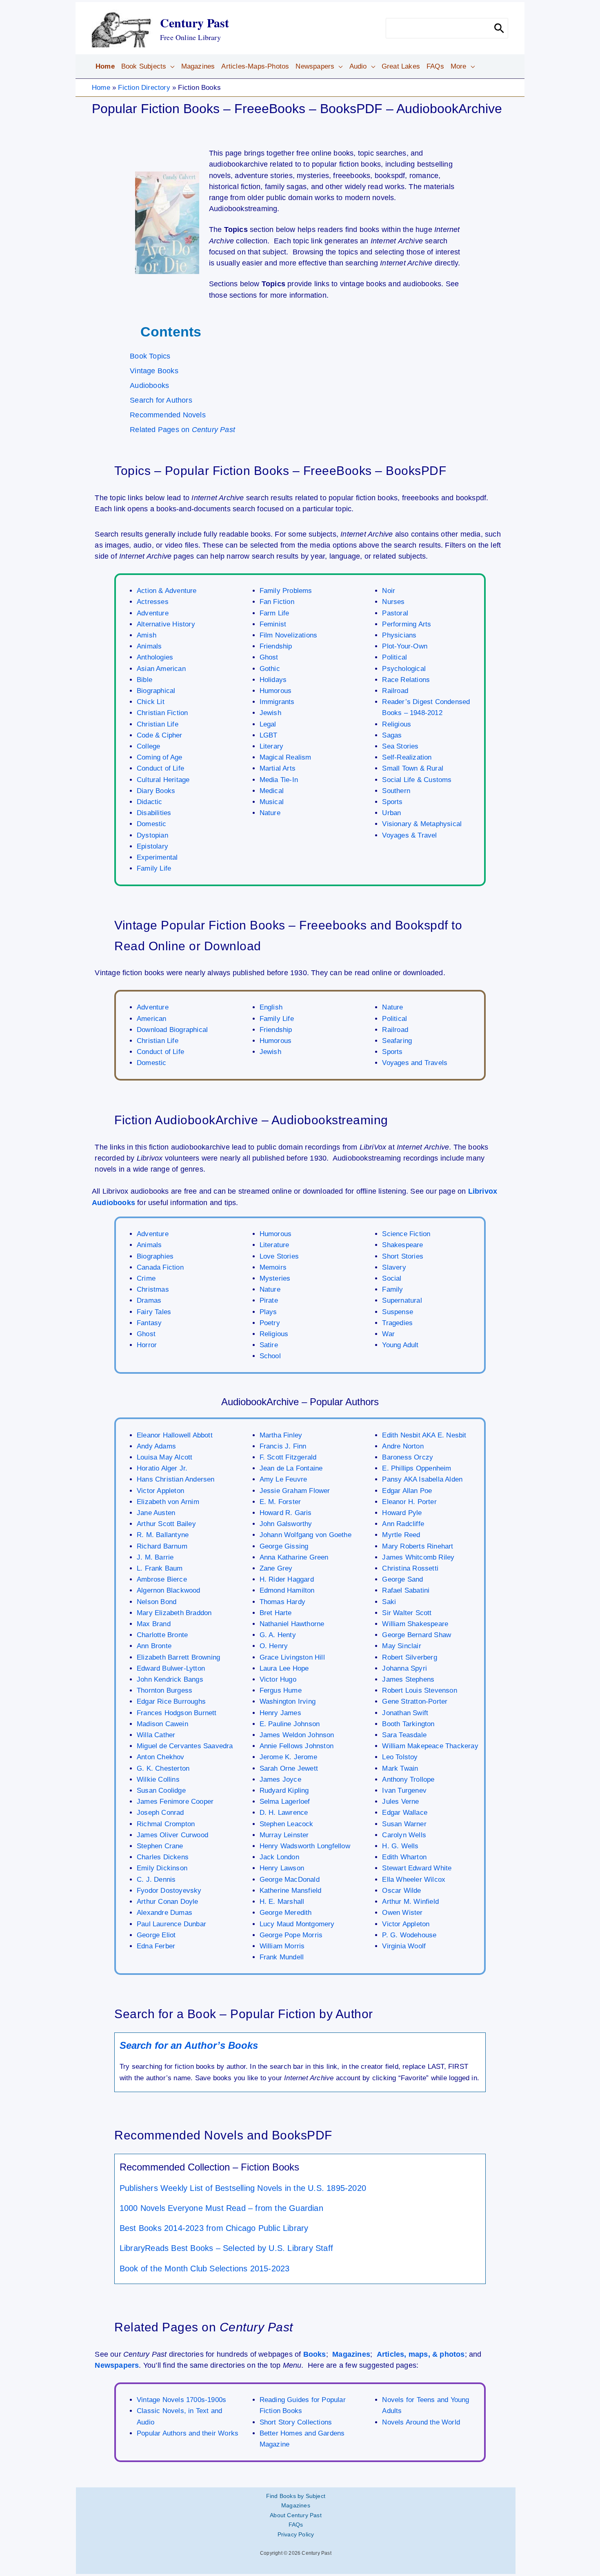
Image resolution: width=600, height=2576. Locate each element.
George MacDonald (290, 1880)
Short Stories (403, 1256)
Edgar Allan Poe (407, 1491)
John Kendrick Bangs (170, 1679)
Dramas (149, 1300)
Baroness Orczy (408, 1457)
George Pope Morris (291, 1935)
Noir (389, 591)
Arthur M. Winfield (410, 1902)
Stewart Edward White (417, 1868)
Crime (146, 1278)
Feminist (273, 624)
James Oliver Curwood (172, 1835)
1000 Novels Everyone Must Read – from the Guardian (221, 2208)
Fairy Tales (154, 1312)
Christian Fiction (162, 713)
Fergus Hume (281, 1690)
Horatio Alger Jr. (162, 1468)
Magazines (351, 2354)
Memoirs (273, 1267)
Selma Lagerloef (285, 1802)
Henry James (280, 1713)
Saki (389, 1602)
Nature (270, 813)
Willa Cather (156, 1735)
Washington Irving (288, 1701)
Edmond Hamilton (287, 1590)
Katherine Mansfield (291, 1891)
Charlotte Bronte (162, 1635)
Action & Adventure (167, 591)
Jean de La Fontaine (291, 1468)
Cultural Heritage (163, 780)
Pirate (269, 1300)
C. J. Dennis (156, 1880)
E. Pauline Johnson (290, 1724)
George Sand (402, 1579)
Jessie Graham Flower (295, 1491)
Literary (272, 746)
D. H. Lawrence (284, 1813)
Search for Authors (161, 400)
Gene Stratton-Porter (415, 1701)
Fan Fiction (277, 602)
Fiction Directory (144, 88)
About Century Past (296, 2515)
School (270, 1356)
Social (392, 1278)
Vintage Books (154, 371)
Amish (147, 635)
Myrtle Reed (401, 1535)
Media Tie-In (279, 780)
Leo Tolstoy (400, 1757)
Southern (396, 791)
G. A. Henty (278, 1635)
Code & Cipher (160, 735)
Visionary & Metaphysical (422, 824)
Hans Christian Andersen (176, 1479)
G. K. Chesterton (163, 1768)
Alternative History (166, 624)
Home (101, 88)
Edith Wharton (404, 1857)
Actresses (153, 602)
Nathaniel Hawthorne (292, 1624)
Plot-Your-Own (405, 646)
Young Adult (400, 1345)
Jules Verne (400, 1802)
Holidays (273, 680)
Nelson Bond (157, 1602)
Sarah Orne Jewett (289, 1768)
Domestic (152, 824)
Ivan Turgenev (404, 1790)
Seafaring (397, 1041)
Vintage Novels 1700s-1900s (181, 2400)
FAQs (296, 2525)
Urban (391, 813)
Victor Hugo (278, 1679)
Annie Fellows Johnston (297, 1746)
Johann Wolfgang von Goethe (306, 1535)
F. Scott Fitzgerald (288, 1457)
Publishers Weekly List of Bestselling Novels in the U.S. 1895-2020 (243, 2188)
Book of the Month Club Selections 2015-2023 (205, 2268)
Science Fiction (406, 1234)
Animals (149, 646)
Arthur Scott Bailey (166, 1524)
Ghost (269, 657)
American (152, 1019)
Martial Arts (278, 768)
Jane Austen (156, 1513)
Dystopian (152, 835)
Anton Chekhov (161, 1757)
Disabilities (154, 813)
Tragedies (397, 1323)
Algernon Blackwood (169, 1590)
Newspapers (117, 2365)
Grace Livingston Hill (292, 1657)
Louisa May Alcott (164, 1457)
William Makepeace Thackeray (430, 1746)
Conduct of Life (160, 768)
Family (392, 1289)
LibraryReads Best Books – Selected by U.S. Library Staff (226, 2248)
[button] (170, 67)
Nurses (393, 602)
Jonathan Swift (405, 1713)
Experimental (157, 857)
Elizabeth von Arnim (168, 1502)
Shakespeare (402, 1245)
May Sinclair (401, 1646)
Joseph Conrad (160, 1813)
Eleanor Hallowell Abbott (175, 1435)
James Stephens (408, 1679)
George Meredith (286, 1913)
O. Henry (274, 1646)
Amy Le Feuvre (283, 1479)
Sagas (392, 735)
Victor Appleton (160, 1491)
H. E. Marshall (282, 1902)
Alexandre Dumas (164, 1913)
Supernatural (402, 1300)
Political (394, 657)
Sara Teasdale (404, 1735)
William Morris (282, 1946)
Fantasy (149, 1323)
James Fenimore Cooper (175, 1802)
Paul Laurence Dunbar (171, 1924)
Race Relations (406, 680)
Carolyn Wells (404, 1835)
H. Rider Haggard (287, 1579)
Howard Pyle (402, 1513)
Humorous (276, 691)
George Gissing (284, 1546)
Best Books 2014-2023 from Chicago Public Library (214, 2228)
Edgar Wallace (405, 1813)
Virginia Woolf (404, 1946)
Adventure (153, 613)
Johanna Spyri (404, 1668)
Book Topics (150, 356)
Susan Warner (404, 1824)
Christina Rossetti (410, 1568)
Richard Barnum (162, 1546)
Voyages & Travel (409, 835)
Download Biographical (172, 1030)
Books (315, 2354)
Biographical (156, 691)
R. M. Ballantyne (163, 1535)
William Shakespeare (415, 1624)
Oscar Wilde (401, 1891)
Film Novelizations (289, 635)
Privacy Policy (296, 2534)
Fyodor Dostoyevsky (169, 1891)
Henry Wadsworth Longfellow (305, 1846)
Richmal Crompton (166, 1824)
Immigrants (277, 702)
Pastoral (395, 613)
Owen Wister (402, 1913)
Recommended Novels (168, 415)
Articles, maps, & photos (421, 2354)
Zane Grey (276, 1568)
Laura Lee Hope (284, 1668)
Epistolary (152, 846)
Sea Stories (400, 746)
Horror (147, 1345)
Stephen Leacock (287, 1824)
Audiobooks (149, 386)
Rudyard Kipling (284, 1790)
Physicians (399, 635)
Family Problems (286, 591)
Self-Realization (407, 757)
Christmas (153, 1289)
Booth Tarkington (408, 1724)
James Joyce (280, 1779)
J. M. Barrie (155, 1557)
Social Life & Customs (417, 780)
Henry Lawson (282, 1868)
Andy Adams (156, 1446)
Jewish (270, 713)
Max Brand (154, 1624)
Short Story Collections (296, 2422)
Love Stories (279, 1256)
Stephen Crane (160, 1846)
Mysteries (275, 1278)
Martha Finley (281, 1435)
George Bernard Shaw (417, 1635)
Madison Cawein (162, 1724)
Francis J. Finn (283, 1446)
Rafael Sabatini (406, 1590)
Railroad (395, 691)
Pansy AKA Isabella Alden (422, 1479)
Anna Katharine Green (294, 1557)
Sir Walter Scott (407, 1613)
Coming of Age (160, 757)
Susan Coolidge (161, 1790)
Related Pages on (182, 430)
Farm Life (274, 613)
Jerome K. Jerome (288, 1757)
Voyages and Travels (415, 1063)
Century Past (194, 22)
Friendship (276, 646)
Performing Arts (407, 624)
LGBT (269, 735)
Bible (144, 680)
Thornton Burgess (164, 1690)
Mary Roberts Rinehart (418, 1546)
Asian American (161, 669)
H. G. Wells (400, 1846)
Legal (268, 724)
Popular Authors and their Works (188, 2433)
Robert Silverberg (409, 1657)
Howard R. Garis (286, 1513)
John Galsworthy (286, 1524)
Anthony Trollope (408, 1779)
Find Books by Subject (296, 2496)
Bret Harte (276, 1613)
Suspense (398, 1312)
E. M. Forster (280, 1502)
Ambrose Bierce (162, 1579)
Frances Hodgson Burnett (177, 1713)
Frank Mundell (282, 1957)
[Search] (499, 28)
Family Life (154, 868)
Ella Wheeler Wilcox (414, 1880)
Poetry (270, 1323)
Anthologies (155, 657)
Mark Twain (400, 1768)
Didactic (150, 802)
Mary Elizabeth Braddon (174, 1613)
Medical (272, 791)
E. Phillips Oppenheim (417, 1468)
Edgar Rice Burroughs (171, 1701)
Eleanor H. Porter (409, 1502)
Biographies (155, 1256)
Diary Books (156, 791)
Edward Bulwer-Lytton (171, 1668)
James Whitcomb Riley (418, 1557)
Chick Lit (151, 702)
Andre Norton (403, 1446)
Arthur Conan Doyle (168, 1902)
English (271, 1007)
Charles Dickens (163, 1857)
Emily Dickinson (162, 1868)
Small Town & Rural (413, 768)
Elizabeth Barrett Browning (178, 1657)
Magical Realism (286, 757)
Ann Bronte (154, 1646)
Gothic (270, 669)
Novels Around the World (421, 2422)
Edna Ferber (156, 1946)
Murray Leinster (284, 1835)
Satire (269, 1345)
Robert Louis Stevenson (419, 1690)
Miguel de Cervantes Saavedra (185, 1746)
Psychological (404, 669)
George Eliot (156, 1935)
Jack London (279, 1857)
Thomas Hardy (282, 1602)
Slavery (394, 1267)
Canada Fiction (160, 1267)
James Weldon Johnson (297, 1735)
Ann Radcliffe (403, 1524)
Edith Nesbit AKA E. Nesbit (424, 1435)
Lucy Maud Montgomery (297, 1924)
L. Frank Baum (160, 1568)
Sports (392, 802)
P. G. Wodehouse (409, 1935)
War (388, 1334)
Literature (274, 1245)
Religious (397, 724)
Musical (272, 802)
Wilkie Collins (158, 1779)
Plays (268, 1312)
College (148, 746)
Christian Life (158, 724)
